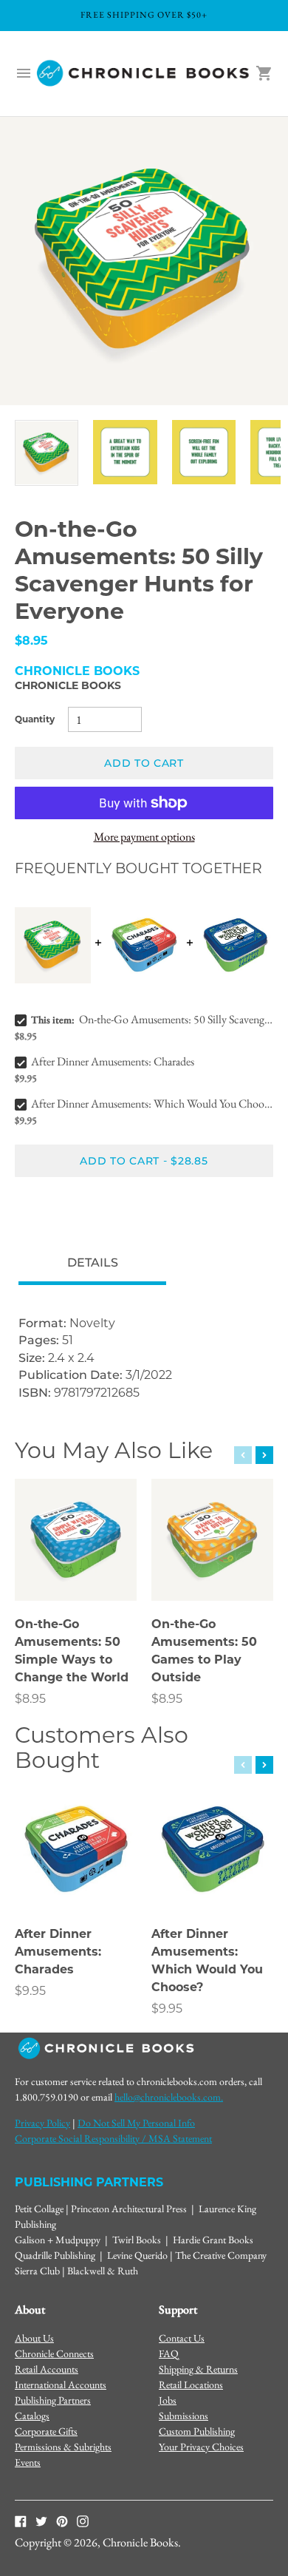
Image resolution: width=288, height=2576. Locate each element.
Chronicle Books (68, 685)
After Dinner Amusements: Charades (113, 1061)
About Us (34, 2338)
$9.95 (30, 1991)
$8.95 (30, 1699)
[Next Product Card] (264, 1455)
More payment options (144, 837)
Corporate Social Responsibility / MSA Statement (113, 2138)
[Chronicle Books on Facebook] (21, 2521)
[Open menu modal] (24, 73)
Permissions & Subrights (63, 2447)
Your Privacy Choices (201, 2447)
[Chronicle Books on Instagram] (83, 2521)
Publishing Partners (53, 2400)
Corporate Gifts (46, 2431)
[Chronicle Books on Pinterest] (62, 2521)
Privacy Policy (42, 2123)
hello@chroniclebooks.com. (169, 2097)
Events (28, 2462)
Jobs (168, 2400)
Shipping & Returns (198, 2369)
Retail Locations (191, 2385)
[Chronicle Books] (144, 74)
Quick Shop (76, 1569)
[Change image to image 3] (204, 452)
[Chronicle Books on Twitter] (41, 2521)
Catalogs (32, 2416)
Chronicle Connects (54, 2353)
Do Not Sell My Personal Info (136, 2123)
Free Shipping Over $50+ (144, 15)
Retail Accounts (47, 2369)
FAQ (169, 2353)
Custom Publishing (197, 2431)
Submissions (184, 2416)
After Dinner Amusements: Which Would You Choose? (152, 1104)
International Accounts (61, 2385)
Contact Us (182, 2338)
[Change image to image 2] (125, 452)
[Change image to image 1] (47, 453)
